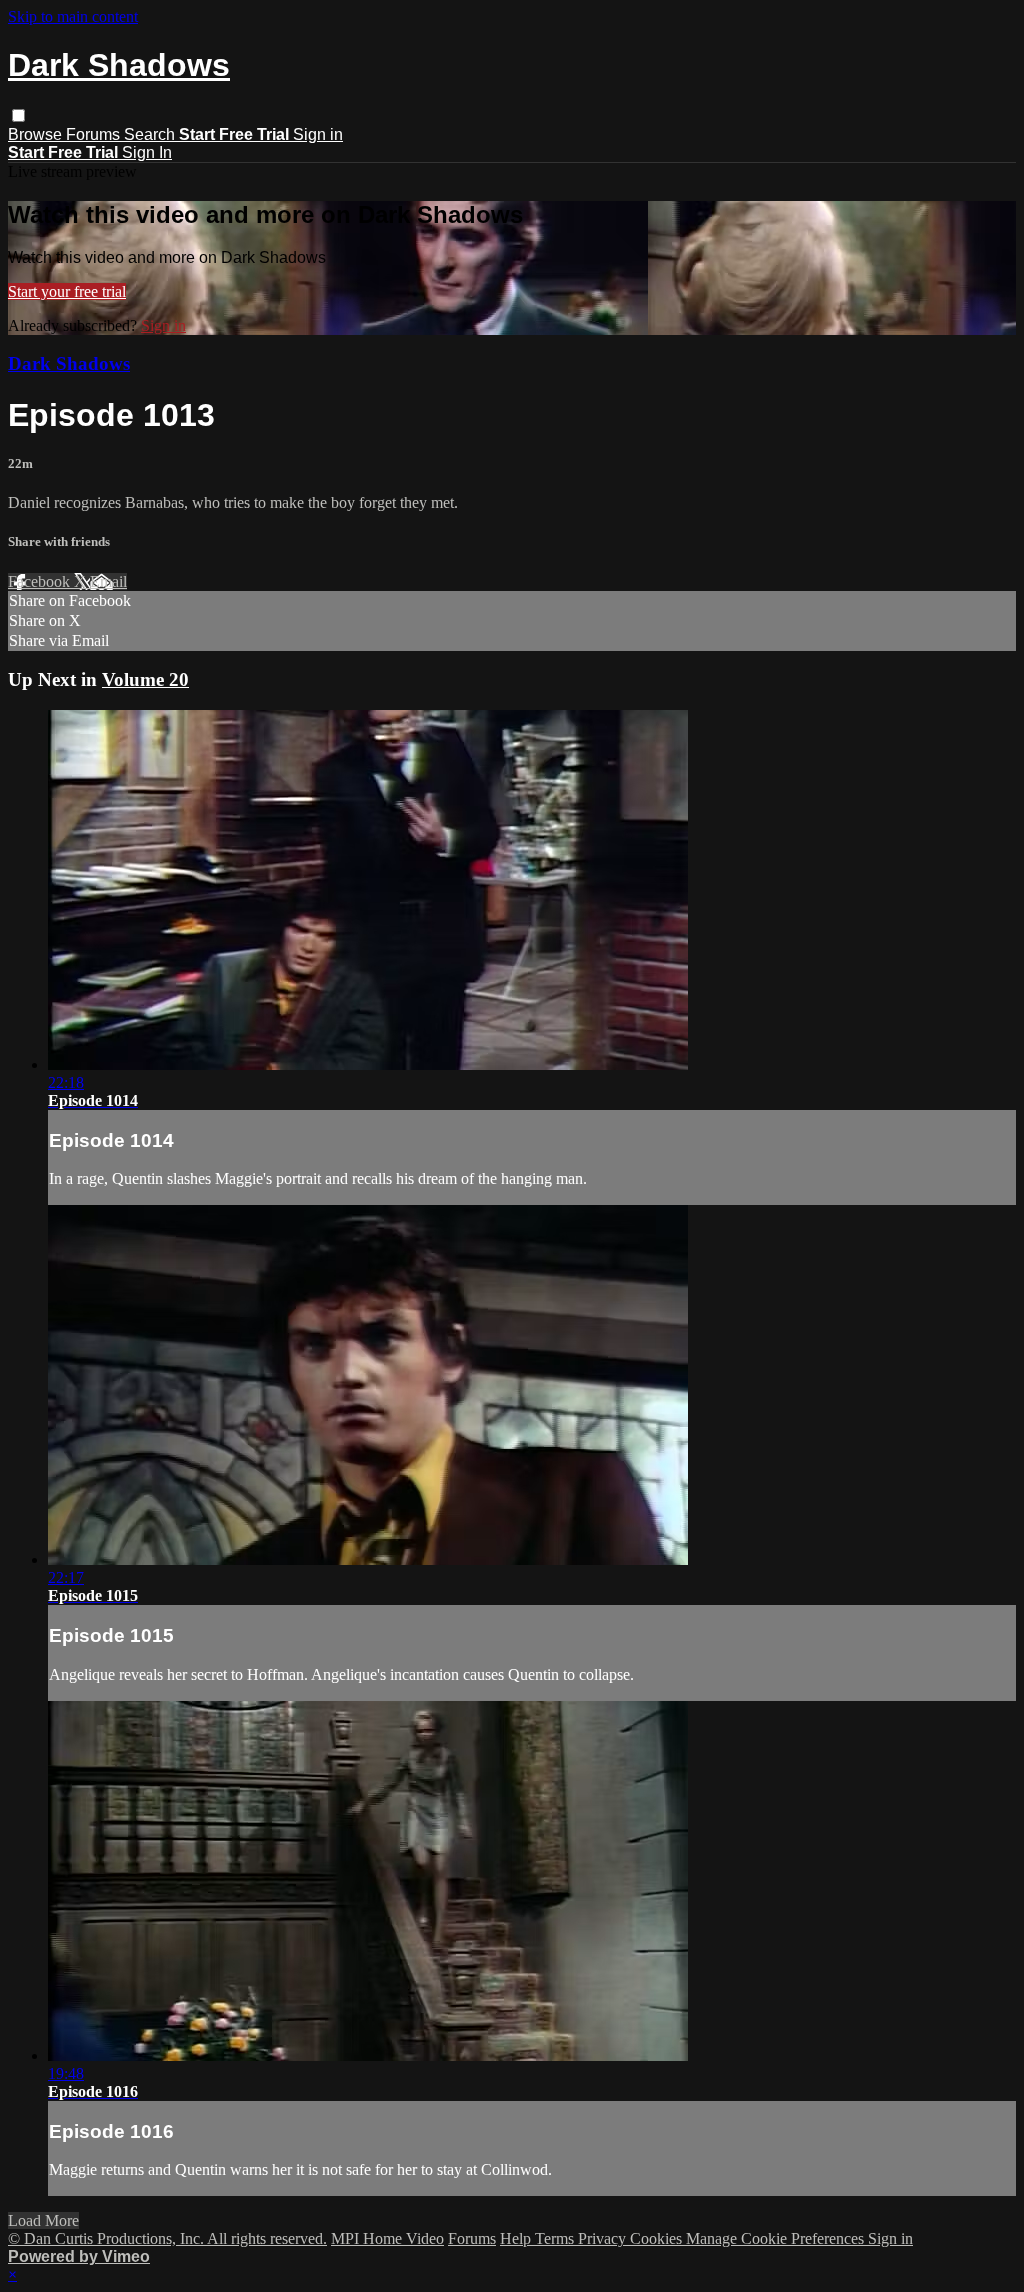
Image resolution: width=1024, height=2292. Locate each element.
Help (517, 2238)
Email (108, 581)
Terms (556, 2238)
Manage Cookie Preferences (777, 2238)
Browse (37, 134)
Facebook (41, 581)
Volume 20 (145, 679)
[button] (18, 115)
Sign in (318, 134)
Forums (95, 134)
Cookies (658, 2238)
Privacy (604, 2238)
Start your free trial (67, 291)
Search (151, 134)
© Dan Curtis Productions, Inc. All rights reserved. (167, 2238)
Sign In (147, 152)
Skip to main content (73, 16)
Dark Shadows (69, 363)
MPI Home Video (387, 2238)
